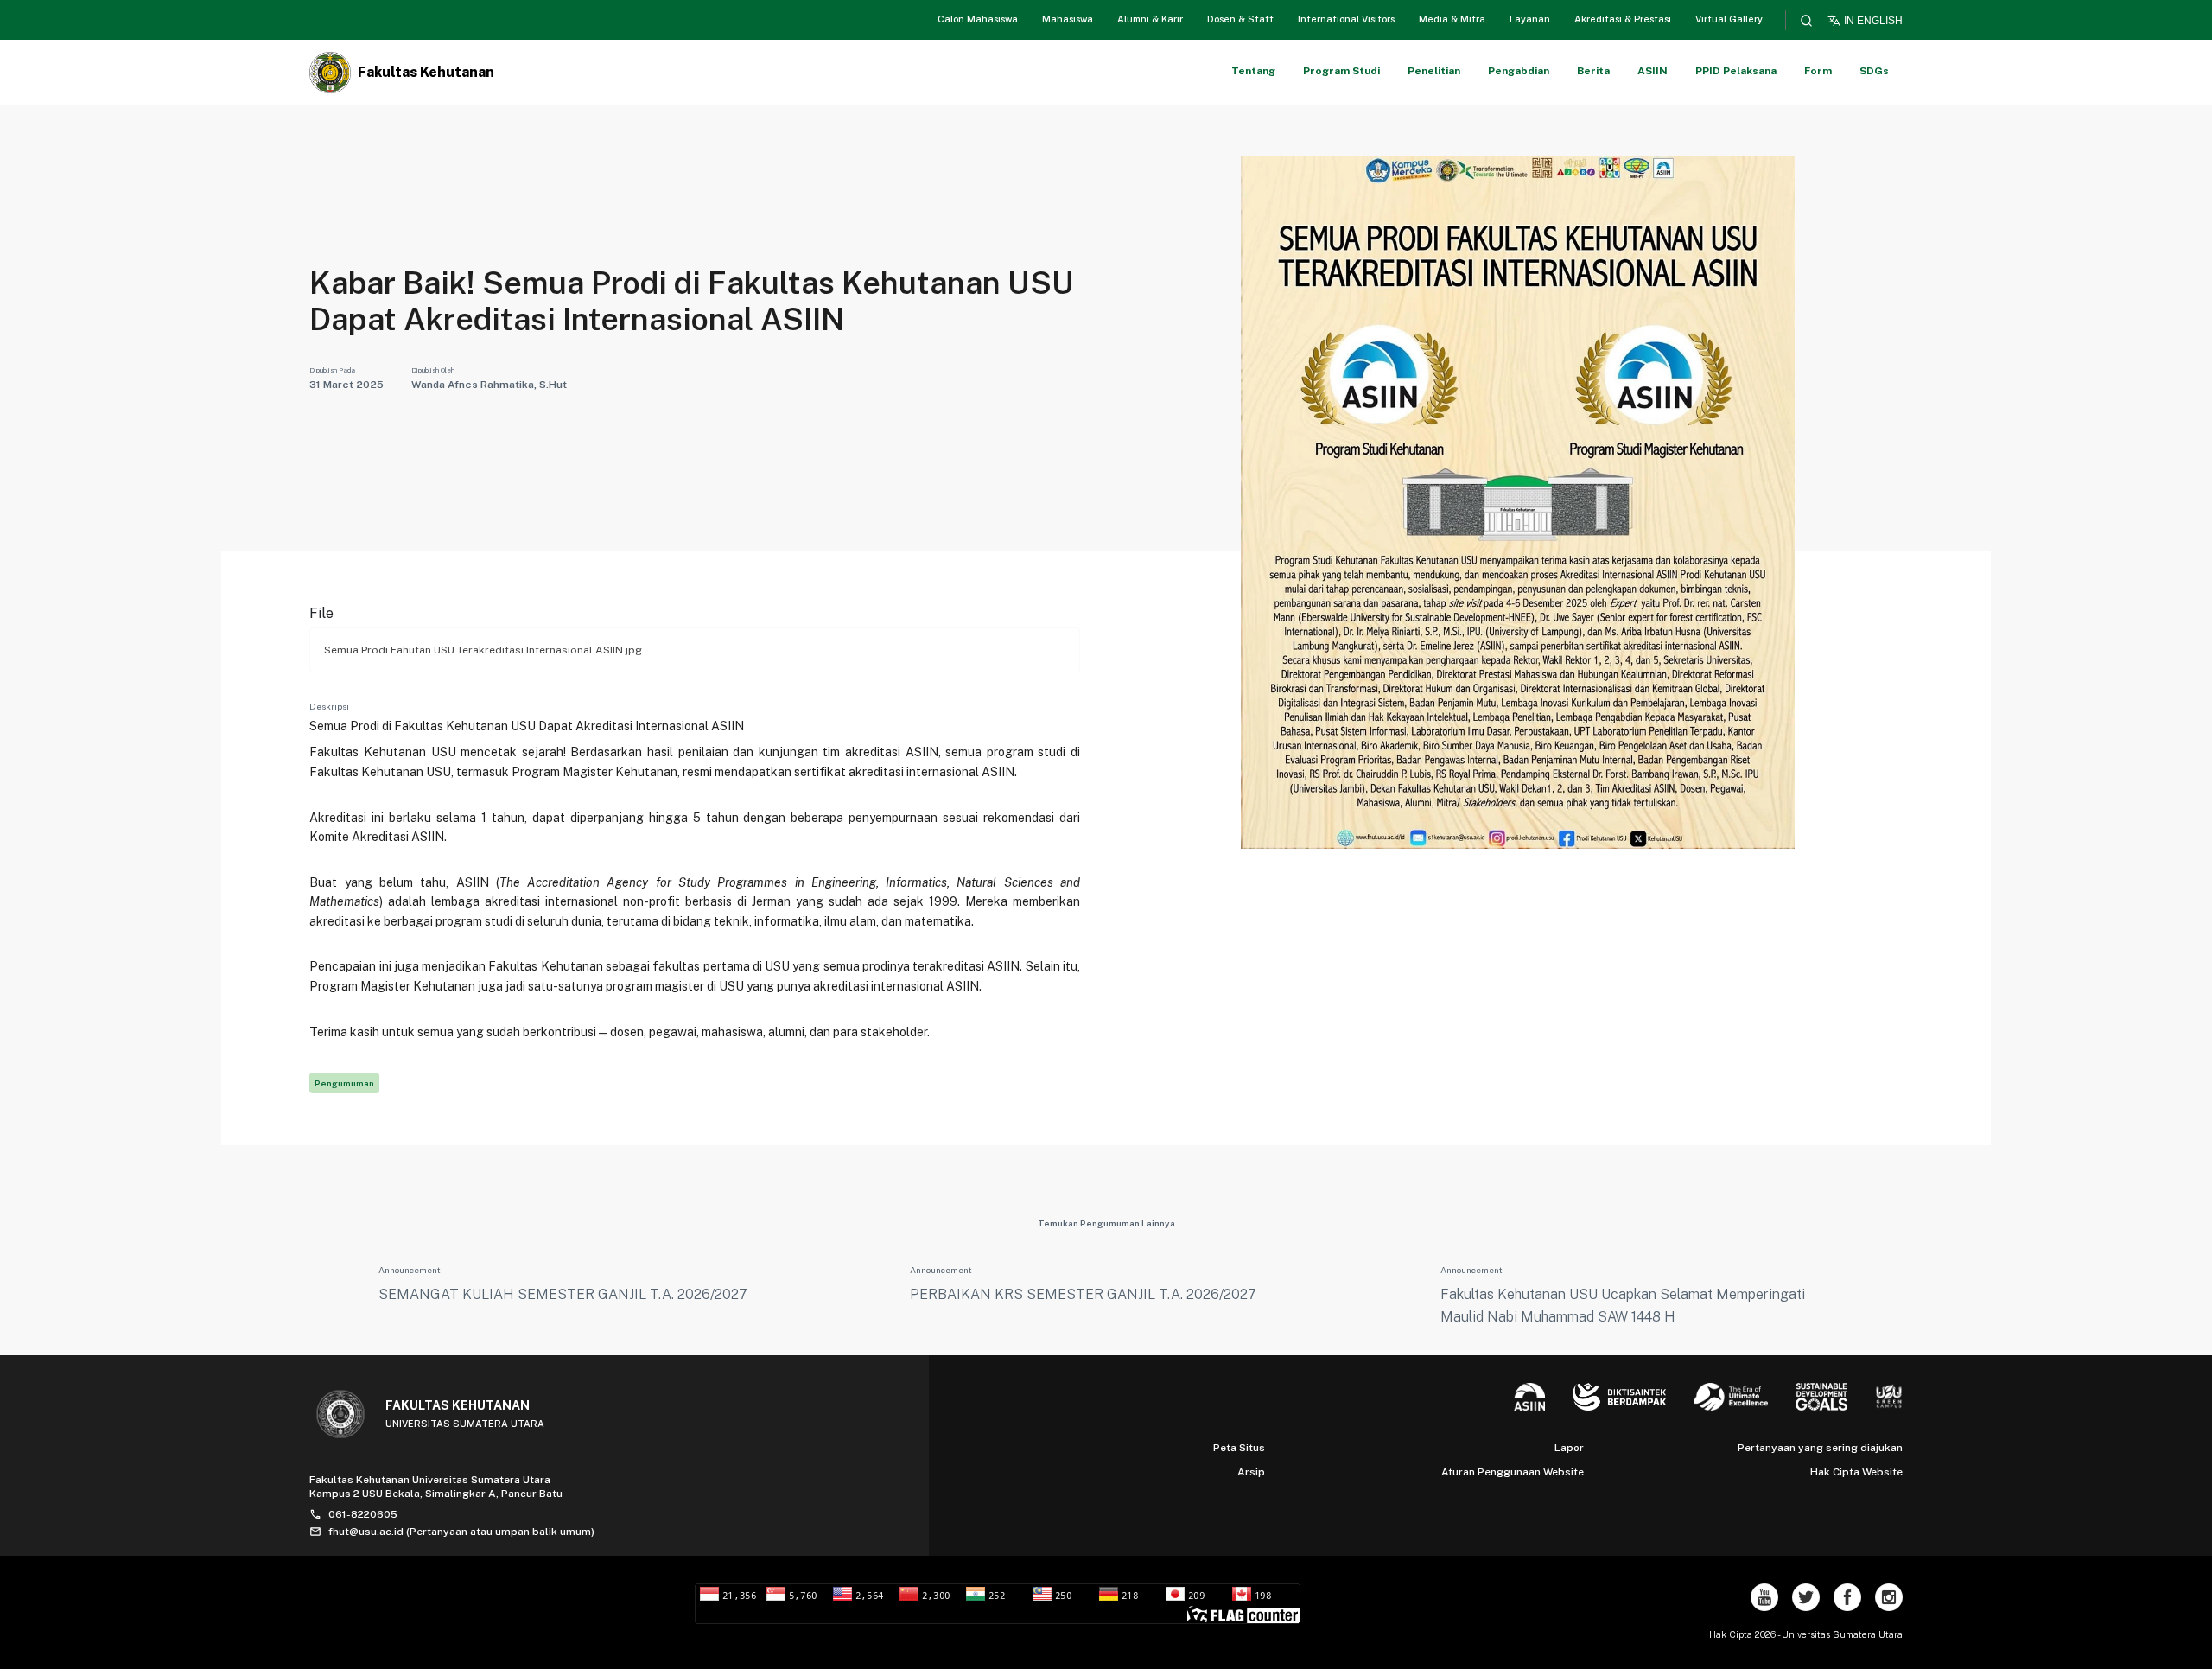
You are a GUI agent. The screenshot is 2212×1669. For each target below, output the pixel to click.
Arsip (1251, 1472)
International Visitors (1346, 19)
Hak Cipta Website (1856, 1472)
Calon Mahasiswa (978, 19)
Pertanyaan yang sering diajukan (1820, 1448)
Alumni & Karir (1150, 19)
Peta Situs (1239, 1448)
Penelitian (1434, 71)
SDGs (1874, 71)
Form (1818, 71)
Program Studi (1341, 71)
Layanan (1530, 19)
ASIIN (1653, 71)
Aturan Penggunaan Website (1513, 1472)
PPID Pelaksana (1736, 71)
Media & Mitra (1452, 19)
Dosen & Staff (1240, 19)
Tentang (1253, 71)
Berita (1593, 71)
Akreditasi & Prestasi (1623, 19)
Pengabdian (1519, 71)
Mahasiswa (1068, 19)
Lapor (1569, 1448)
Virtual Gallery (1729, 19)
